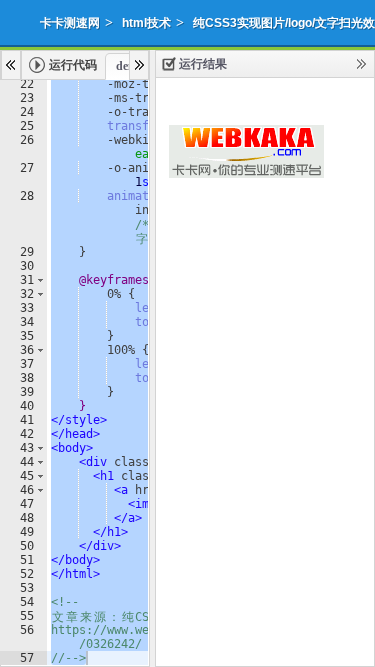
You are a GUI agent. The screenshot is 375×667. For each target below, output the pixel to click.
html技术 (146, 23)
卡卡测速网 (70, 23)
